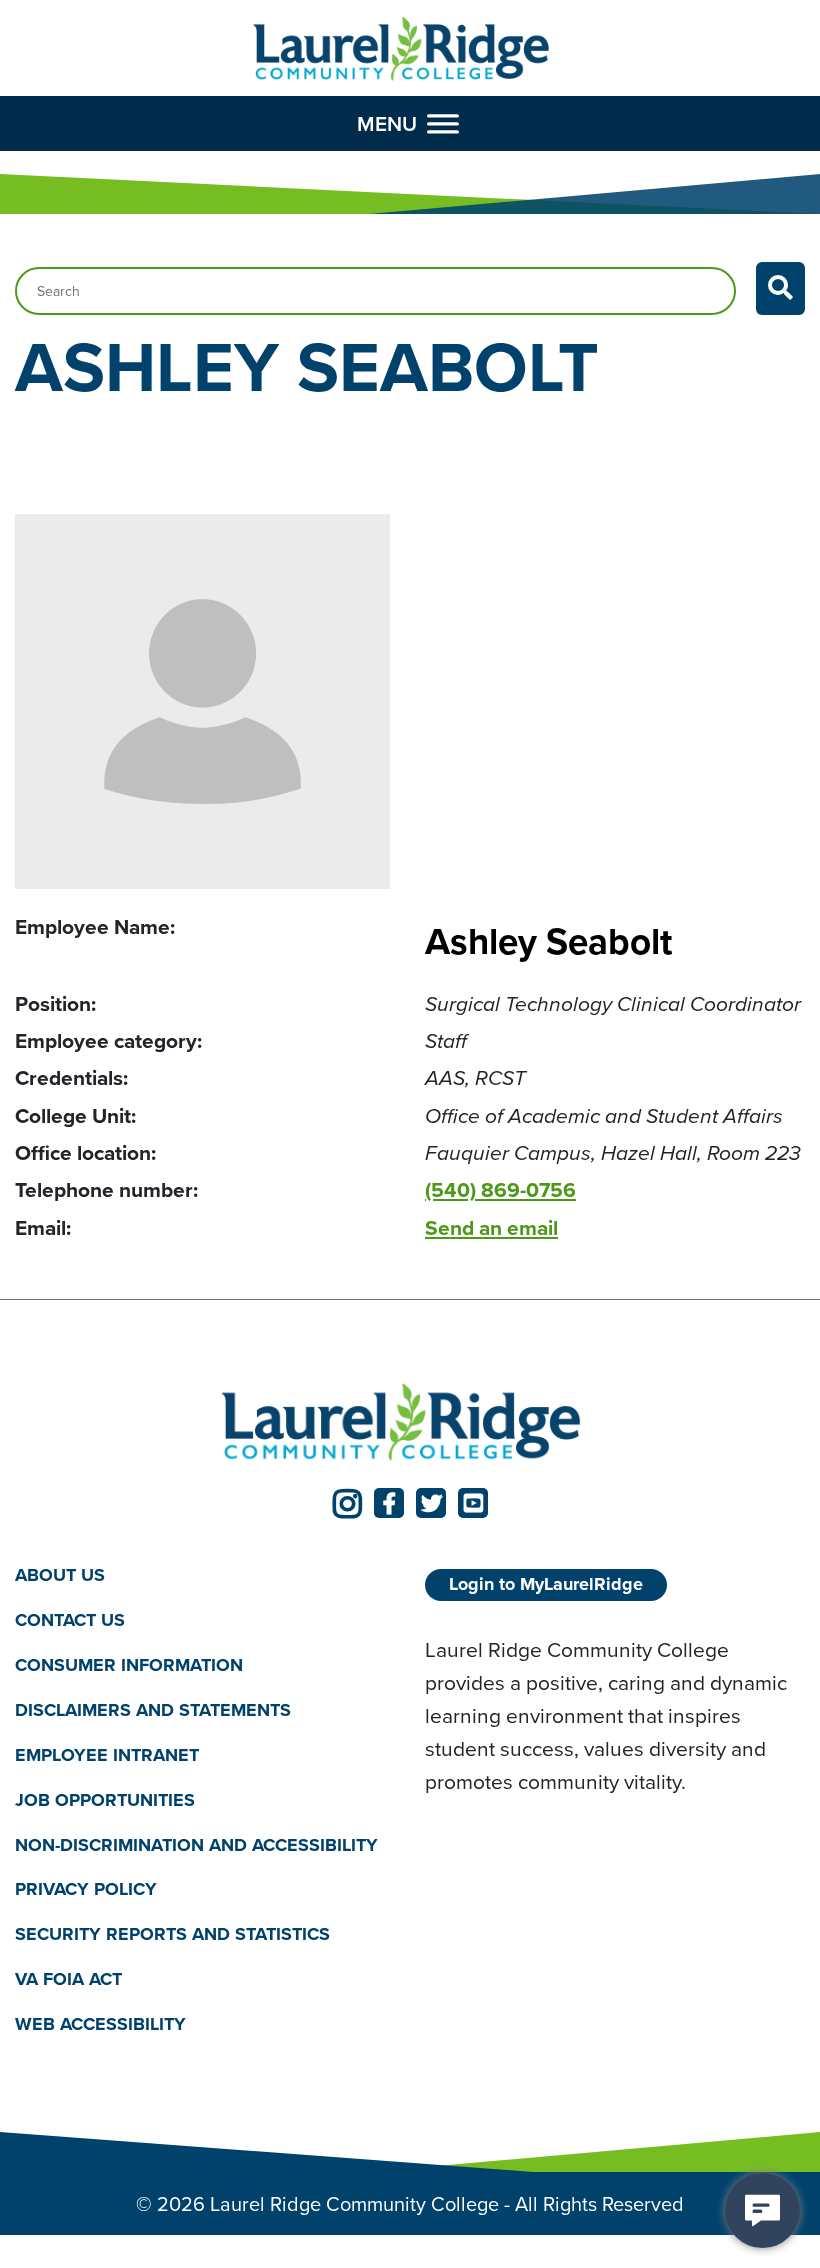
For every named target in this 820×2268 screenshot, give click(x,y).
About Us (60, 1575)
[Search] (780, 288)
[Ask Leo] (762, 2210)
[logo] (402, 49)
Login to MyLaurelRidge (546, 1584)
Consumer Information (129, 1665)
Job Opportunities (105, 1800)
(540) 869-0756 (500, 1189)
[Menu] (443, 123)
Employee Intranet (107, 1755)
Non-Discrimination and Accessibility (196, 1845)
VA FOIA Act (68, 1979)
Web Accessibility (100, 2024)
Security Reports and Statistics (172, 1934)
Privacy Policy (86, 1889)
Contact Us (70, 1620)
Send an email (491, 1227)
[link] (347, 1503)
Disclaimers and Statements (153, 1710)
